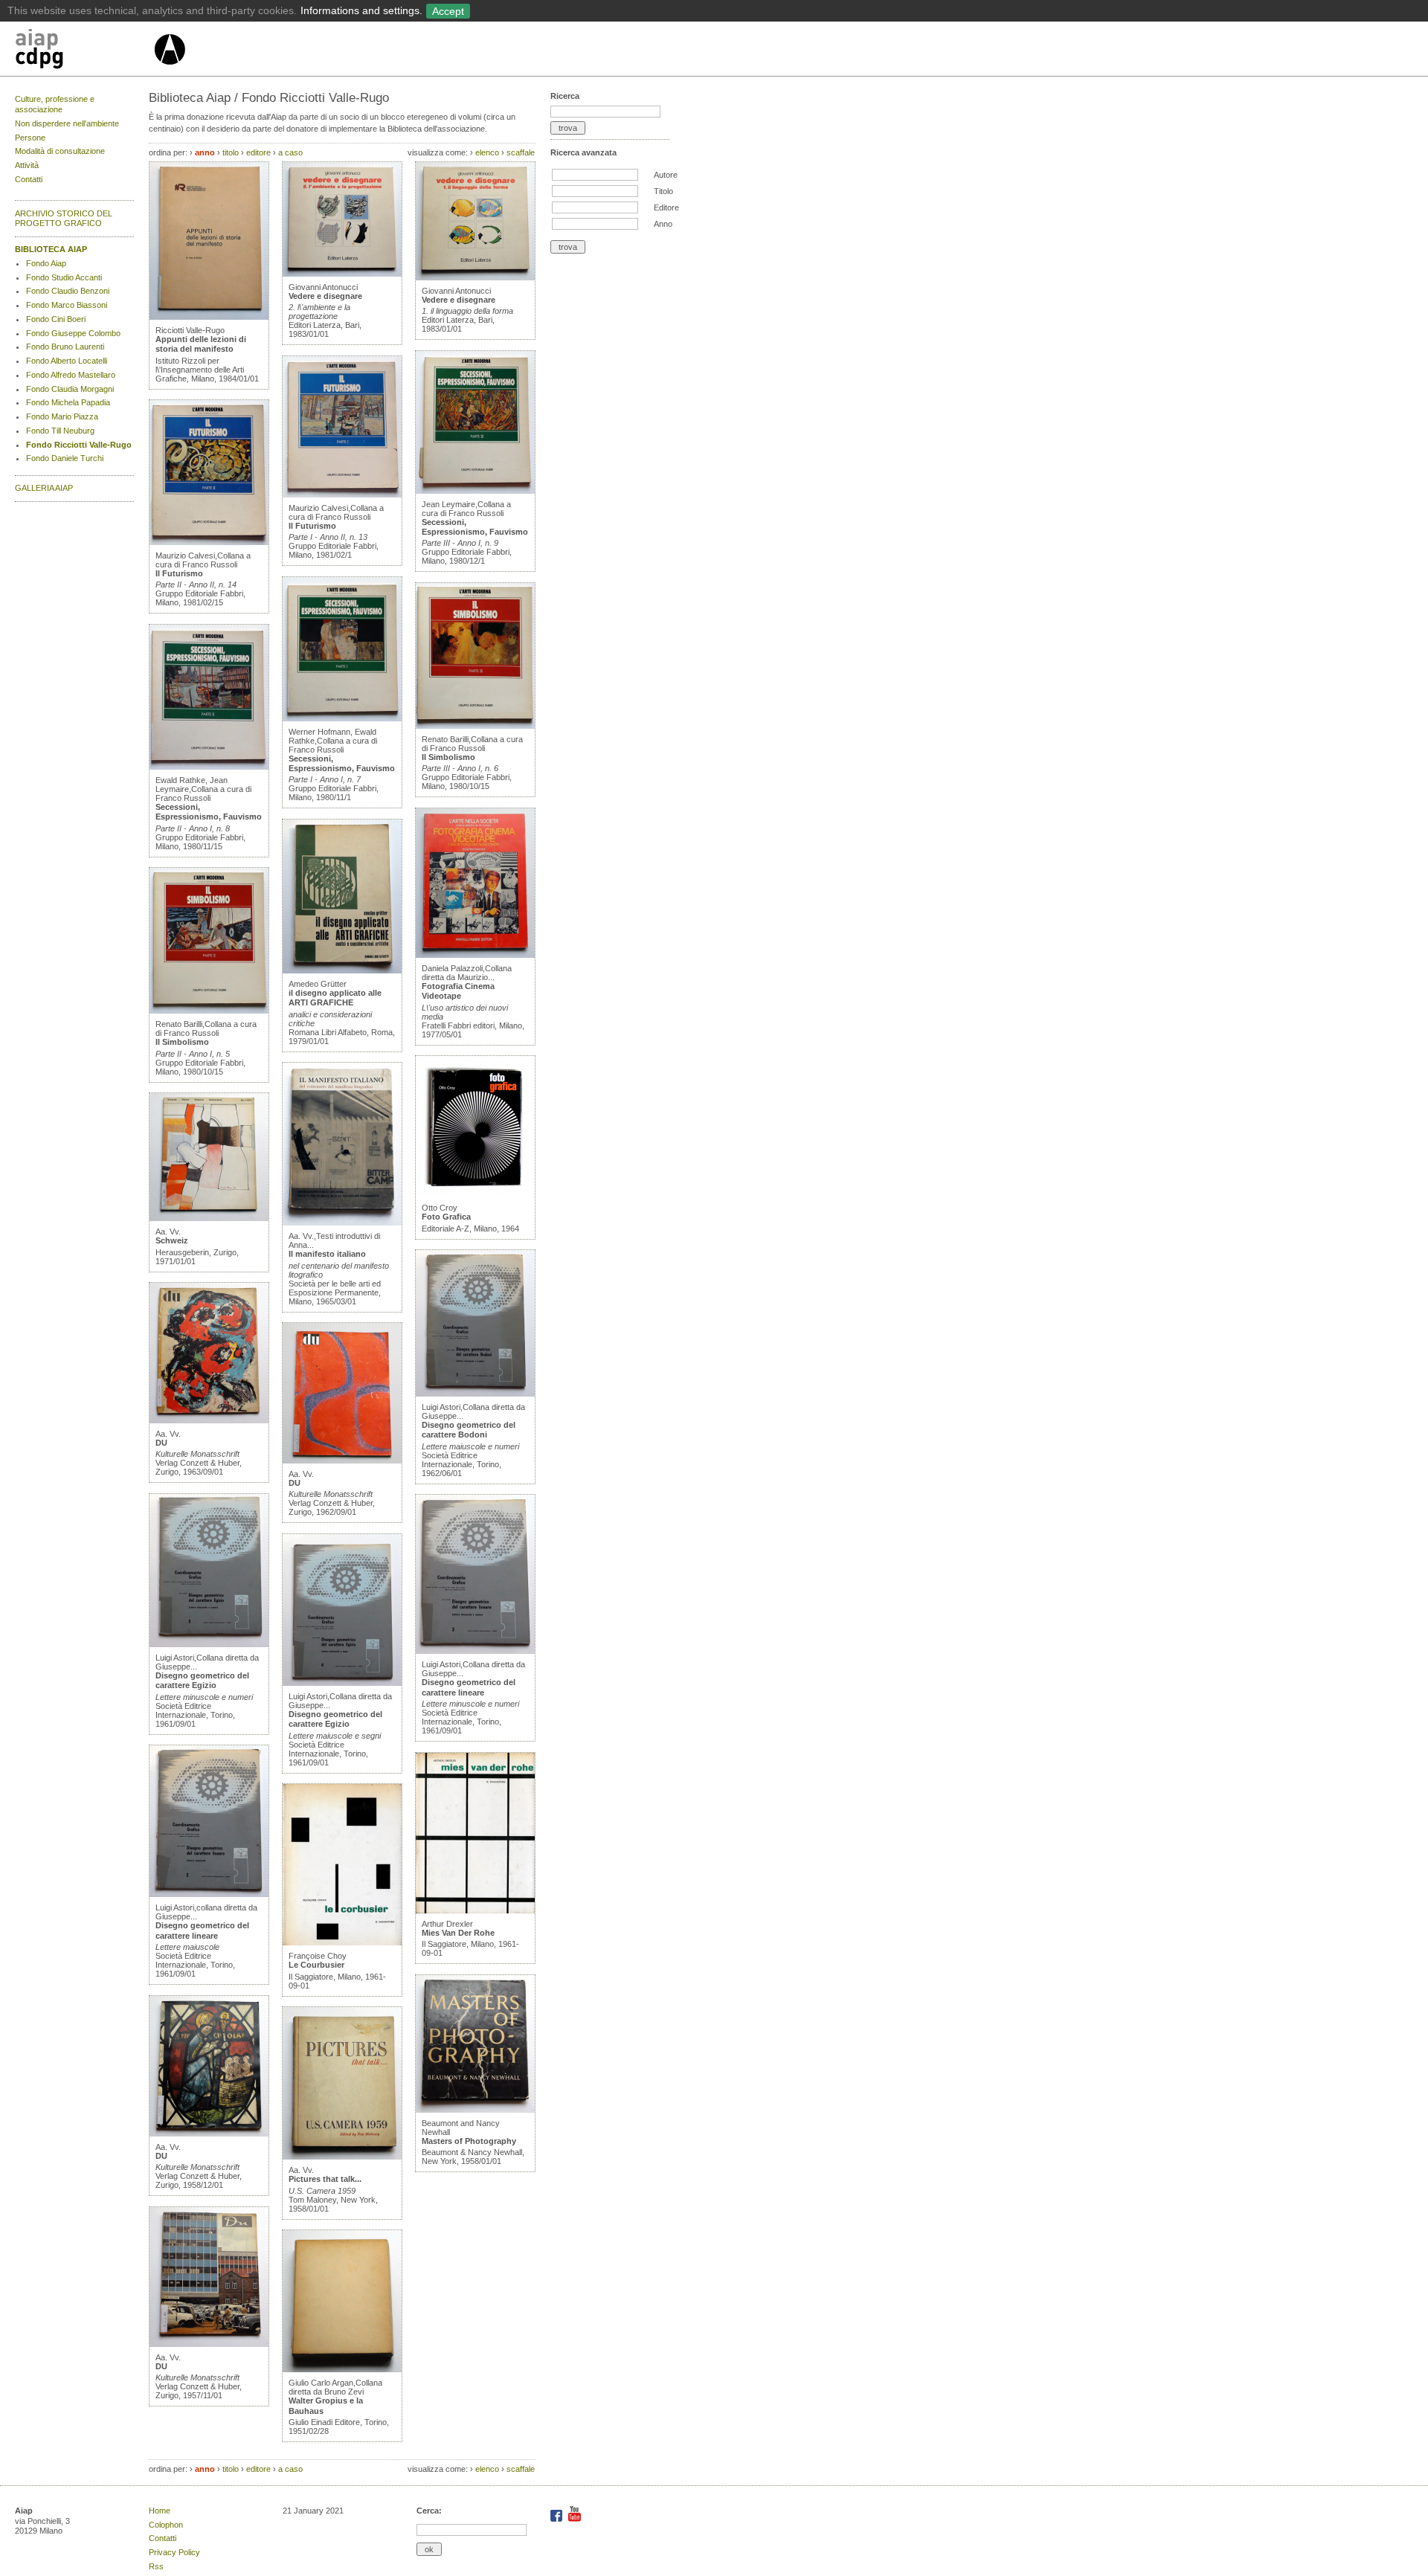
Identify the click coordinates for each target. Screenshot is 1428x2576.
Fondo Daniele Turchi (65, 458)
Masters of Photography (469, 2141)
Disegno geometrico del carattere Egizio (202, 1680)
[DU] (209, 1420)
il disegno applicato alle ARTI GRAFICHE (335, 998)
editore (258, 152)
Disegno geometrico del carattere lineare (202, 1930)
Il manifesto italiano (327, 1254)
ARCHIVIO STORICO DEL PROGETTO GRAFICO (64, 219)
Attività (27, 165)
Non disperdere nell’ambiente (67, 123)
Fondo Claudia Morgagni (70, 389)
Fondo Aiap (46, 263)
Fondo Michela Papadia (68, 402)
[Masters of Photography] (475, 2110)
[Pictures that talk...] (342, 2157)
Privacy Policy (174, 2552)
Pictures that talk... (325, 2179)
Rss (156, 2566)
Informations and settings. (361, 10)
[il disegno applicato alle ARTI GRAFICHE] (342, 970)
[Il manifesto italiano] (342, 1223)
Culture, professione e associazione (55, 104)
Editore (666, 207)
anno (205, 152)
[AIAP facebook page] (557, 2519)
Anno (663, 224)
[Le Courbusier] (342, 1942)
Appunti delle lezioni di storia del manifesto (201, 344)
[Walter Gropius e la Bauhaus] (342, 2369)
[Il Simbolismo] (209, 1011)
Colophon (166, 2525)
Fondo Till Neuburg (60, 431)
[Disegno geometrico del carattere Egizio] (209, 1644)
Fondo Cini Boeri (56, 319)
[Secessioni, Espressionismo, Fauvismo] (209, 767)
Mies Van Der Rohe (458, 1933)
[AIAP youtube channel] (575, 2519)
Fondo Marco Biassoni (67, 305)
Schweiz (172, 1240)
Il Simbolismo (182, 1042)
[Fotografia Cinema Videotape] (475, 955)
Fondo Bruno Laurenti (65, 347)
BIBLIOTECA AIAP (51, 249)
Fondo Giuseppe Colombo (73, 333)
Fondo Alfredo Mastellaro (71, 375)
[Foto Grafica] (475, 1194)
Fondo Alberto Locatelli (67, 361)
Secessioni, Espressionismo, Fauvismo (209, 812)
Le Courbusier (316, 1965)
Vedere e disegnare (325, 296)
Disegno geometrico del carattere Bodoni (469, 1430)
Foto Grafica (446, 1217)
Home (160, 2511)
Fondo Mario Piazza (62, 416)
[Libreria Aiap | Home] (84, 51)
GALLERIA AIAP (44, 488)
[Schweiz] (209, 1218)
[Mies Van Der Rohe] (475, 1910)
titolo (231, 152)
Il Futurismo (179, 573)
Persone (30, 138)
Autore (666, 175)
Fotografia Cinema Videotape (458, 991)
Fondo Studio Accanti (64, 277)
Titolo (663, 191)
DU (161, 1443)
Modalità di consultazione (60, 151)
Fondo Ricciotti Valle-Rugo (79, 445)
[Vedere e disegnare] (342, 274)
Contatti (29, 179)
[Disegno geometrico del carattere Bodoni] (475, 1394)
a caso (290, 152)
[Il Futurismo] (209, 542)
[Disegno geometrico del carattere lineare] (209, 1894)
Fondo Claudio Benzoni (68, 291)
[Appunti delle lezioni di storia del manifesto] (209, 317)
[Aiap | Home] (169, 71)
